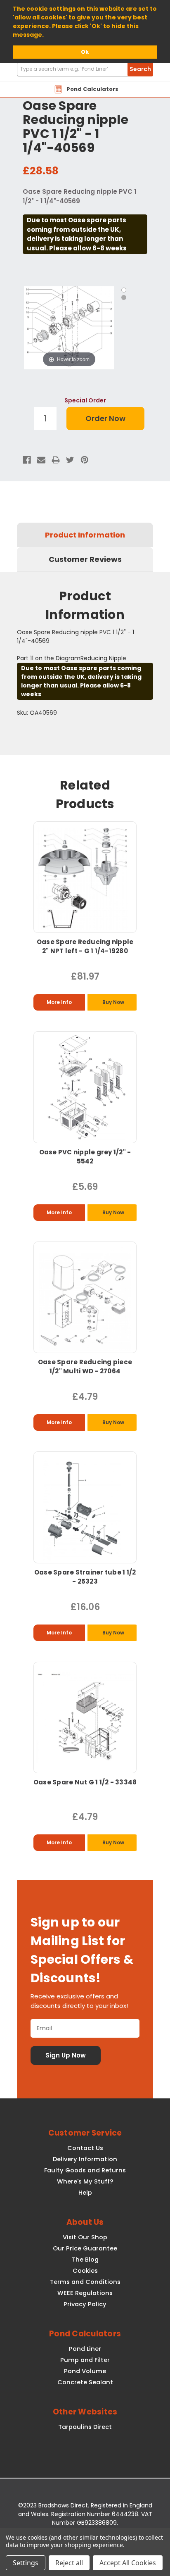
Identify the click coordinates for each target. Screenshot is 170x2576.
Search (140, 69)
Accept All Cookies (128, 2563)
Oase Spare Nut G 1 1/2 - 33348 (85, 1782)
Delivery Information (85, 2159)
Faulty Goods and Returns (85, 2170)
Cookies (85, 2271)
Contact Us (85, 2148)
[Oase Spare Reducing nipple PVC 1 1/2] (124, 290)
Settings (26, 2563)
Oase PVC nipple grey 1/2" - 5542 (85, 1157)
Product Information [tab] (85, 535)
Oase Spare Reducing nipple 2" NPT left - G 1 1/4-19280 (85, 946)
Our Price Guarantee (85, 2248)
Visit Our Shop (85, 2237)
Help (85, 2193)
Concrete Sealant (85, 2382)
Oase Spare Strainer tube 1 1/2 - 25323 (85, 1577)
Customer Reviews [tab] (85, 559)
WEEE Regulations (85, 2293)
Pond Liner (85, 2349)
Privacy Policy (85, 2304)
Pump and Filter (85, 2360)
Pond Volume (85, 2371)
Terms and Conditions (85, 2282)
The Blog (85, 2260)
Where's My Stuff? (85, 2181)
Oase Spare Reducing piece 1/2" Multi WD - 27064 (85, 1366)
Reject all (69, 2563)
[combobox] (85, 69)
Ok (85, 52)
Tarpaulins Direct (85, 2427)
